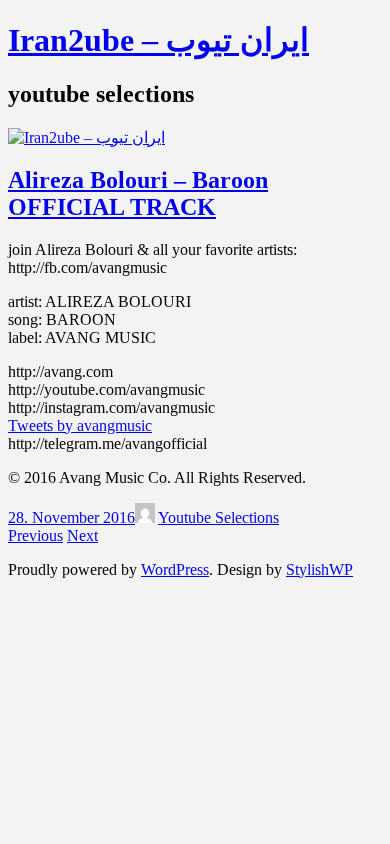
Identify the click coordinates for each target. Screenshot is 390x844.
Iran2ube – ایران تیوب (158, 40)
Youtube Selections (218, 517)
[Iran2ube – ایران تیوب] (86, 137)
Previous (35, 535)
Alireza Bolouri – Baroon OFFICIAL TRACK (138, 193)
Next (82, 535)
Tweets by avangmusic (80, 425)
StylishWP (319, 569)
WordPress (175, 569)
